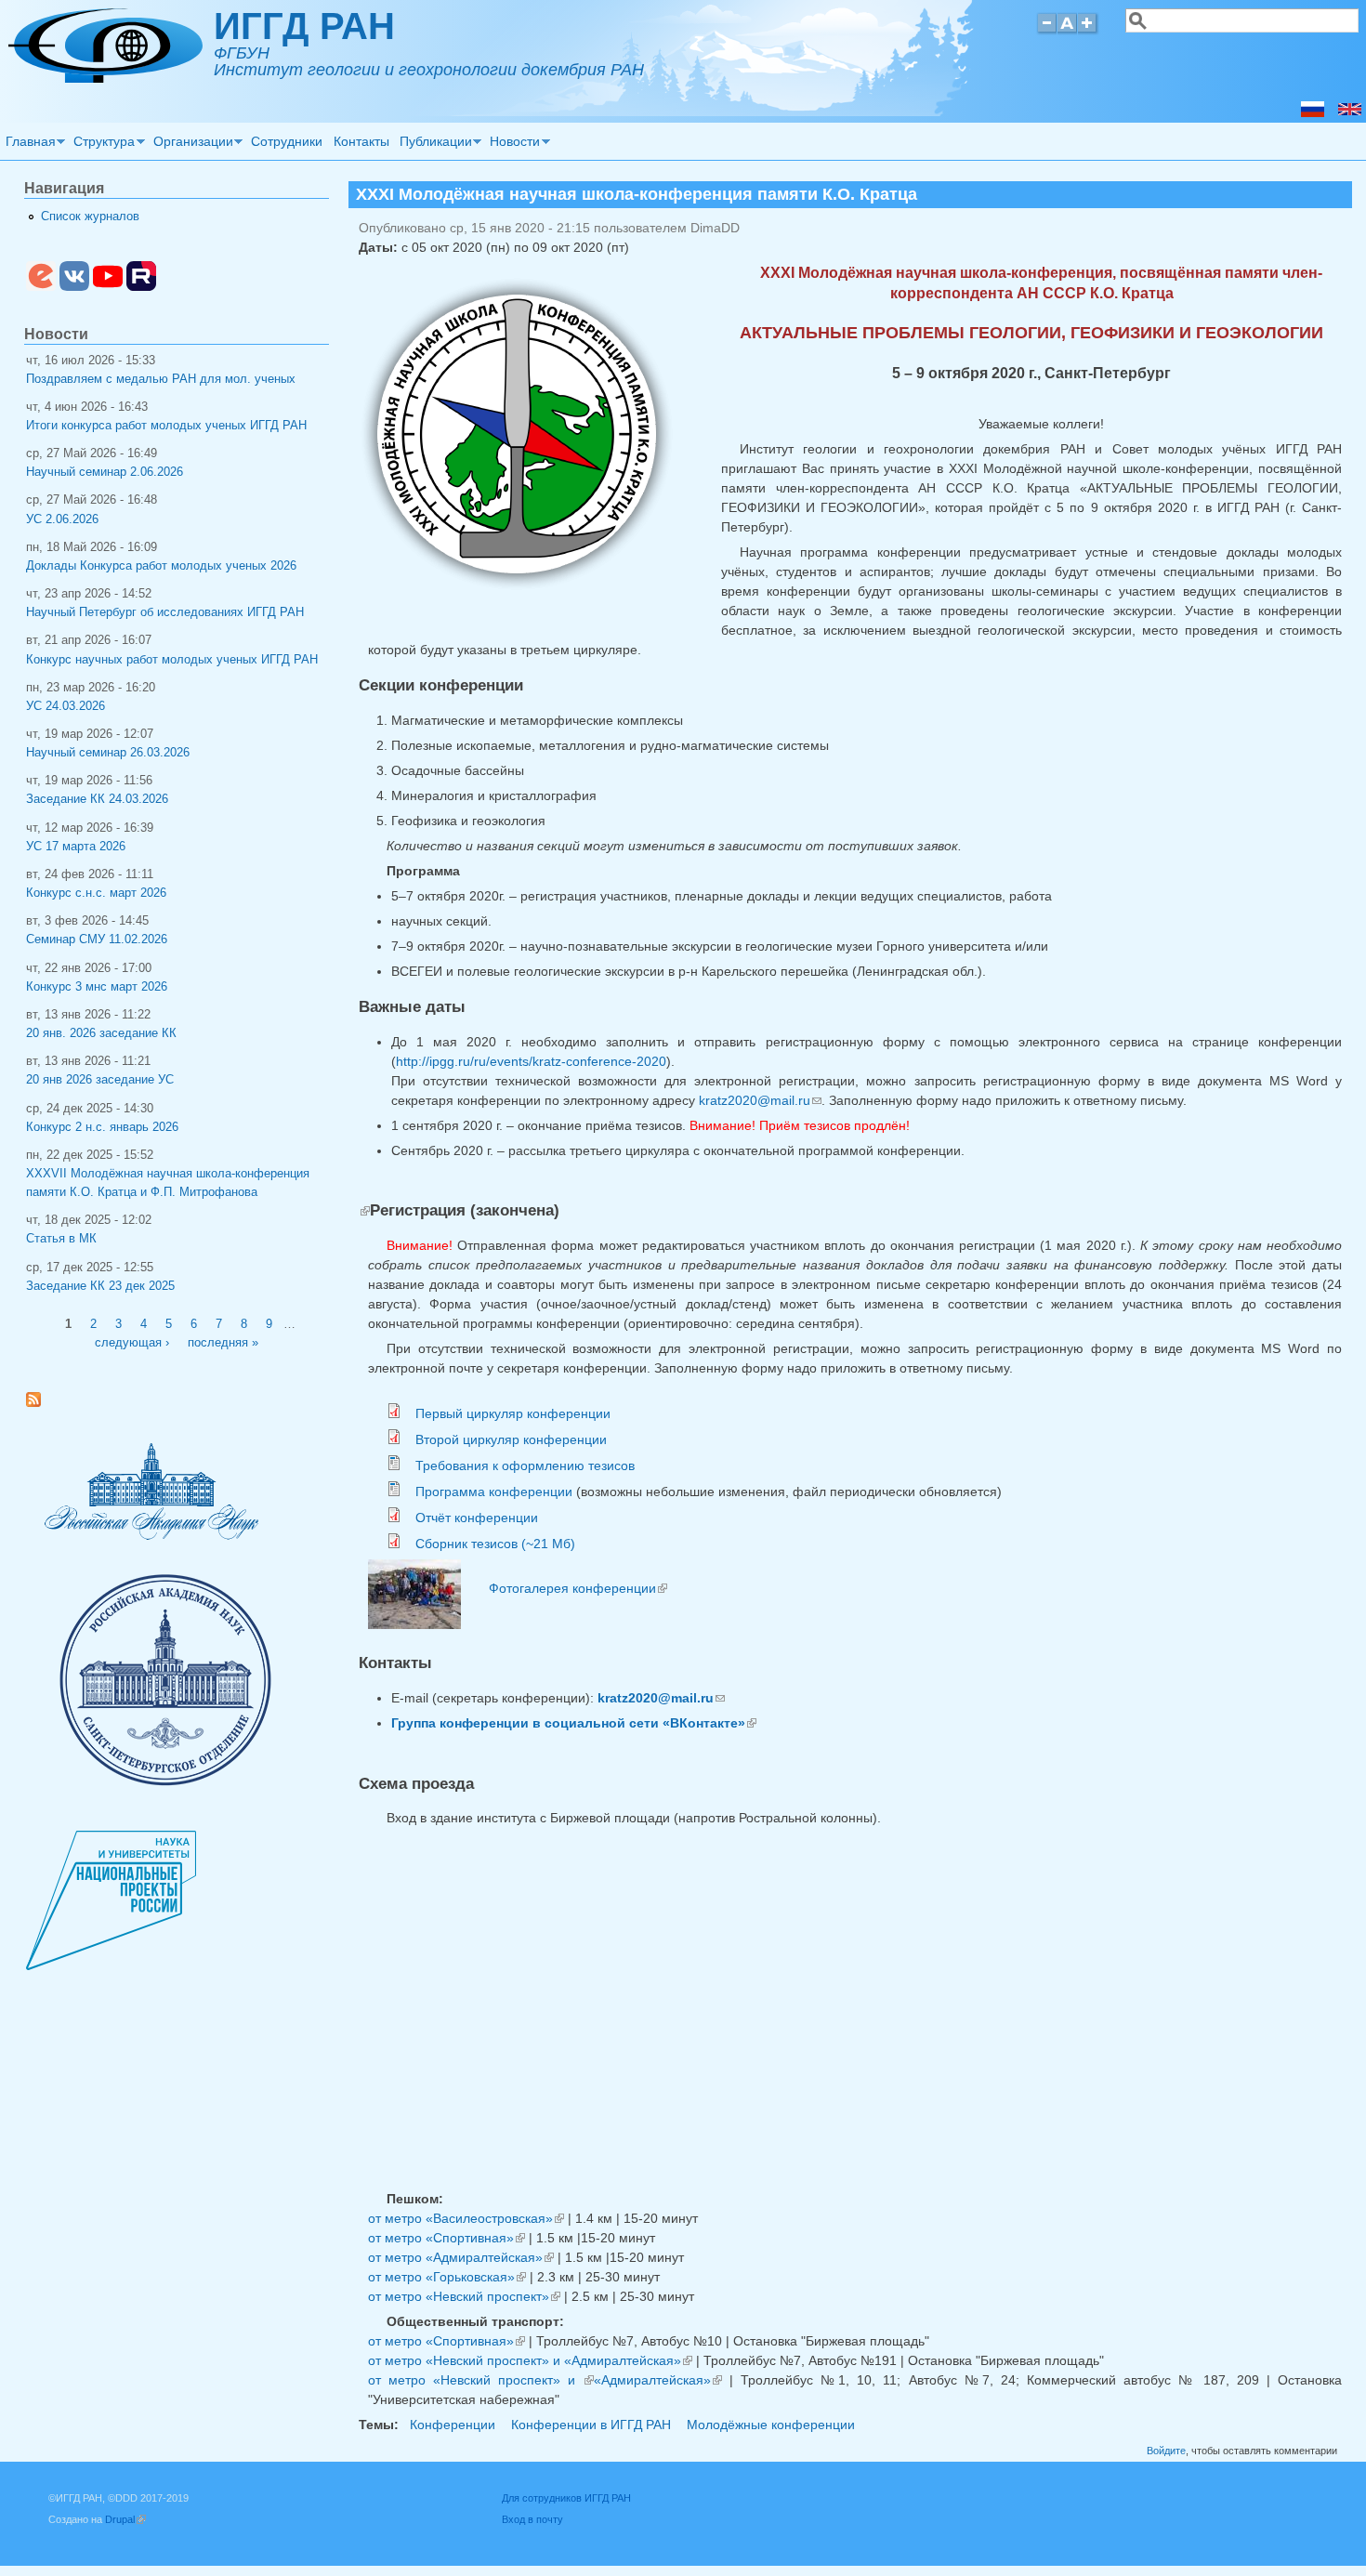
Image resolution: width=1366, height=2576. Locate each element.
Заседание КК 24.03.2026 (97, 799)
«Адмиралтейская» (658, 2380)
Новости (513, 144)
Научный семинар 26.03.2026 (108, 753)
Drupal (125, 2519)
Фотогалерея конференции (578, 1588)
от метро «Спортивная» (447, 2238)
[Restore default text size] (1067, 31)
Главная (28, 144)
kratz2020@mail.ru (760, 1100)
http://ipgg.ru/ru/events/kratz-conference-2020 (531, 1061)
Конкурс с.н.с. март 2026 (96, 893)
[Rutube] (141, 287)
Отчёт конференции (477, 1518)
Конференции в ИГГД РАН (591, 2425)
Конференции (453, 2425)
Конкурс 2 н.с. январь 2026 (102, 1127)
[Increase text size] (1089, 31)
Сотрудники (287, 141)
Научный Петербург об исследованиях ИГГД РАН (165, 612)
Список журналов (90, 217)
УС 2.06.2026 (62, 519)
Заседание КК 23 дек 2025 (100, 1286)
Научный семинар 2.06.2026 (105, 472)
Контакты (361, 141)
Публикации (433, 144)
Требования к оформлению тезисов (525, 1465)
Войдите (1166, 2451)
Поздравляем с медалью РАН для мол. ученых (161, 379)
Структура (102, 144)
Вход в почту (532, 2519)
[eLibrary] (41, 287)
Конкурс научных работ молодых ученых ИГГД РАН (172, 660)
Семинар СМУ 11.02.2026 (97, 940)
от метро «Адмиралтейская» (461, 2257)
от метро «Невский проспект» (464, 2296)
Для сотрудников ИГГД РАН (566, 2498)
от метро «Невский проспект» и (481, 2380)
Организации (190, 144)
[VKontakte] (74, 287)
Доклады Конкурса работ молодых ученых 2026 (161, 566)
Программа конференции (494, 1492)
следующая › (132, 1343)
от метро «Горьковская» (447, 2277)
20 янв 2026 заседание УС (100, 1080)
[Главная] (105, 78)
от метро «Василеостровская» (466, 2218)
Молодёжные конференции (771, 2425)
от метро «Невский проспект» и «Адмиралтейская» (530, 2360)
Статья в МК (61, 1239)
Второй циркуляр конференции (511, 1439)
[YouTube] (108, 287)
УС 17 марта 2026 (76, 847)
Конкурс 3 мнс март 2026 (97, 987)
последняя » (223, 1343)
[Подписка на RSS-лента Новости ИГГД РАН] (40, 1403)
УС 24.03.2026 (66, 706)
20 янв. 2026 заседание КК (101, 1033)
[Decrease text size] (1046, 31)
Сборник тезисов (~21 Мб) (495, 1544)
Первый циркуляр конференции (513, 1413)
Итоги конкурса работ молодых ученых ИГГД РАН (166, 426)
